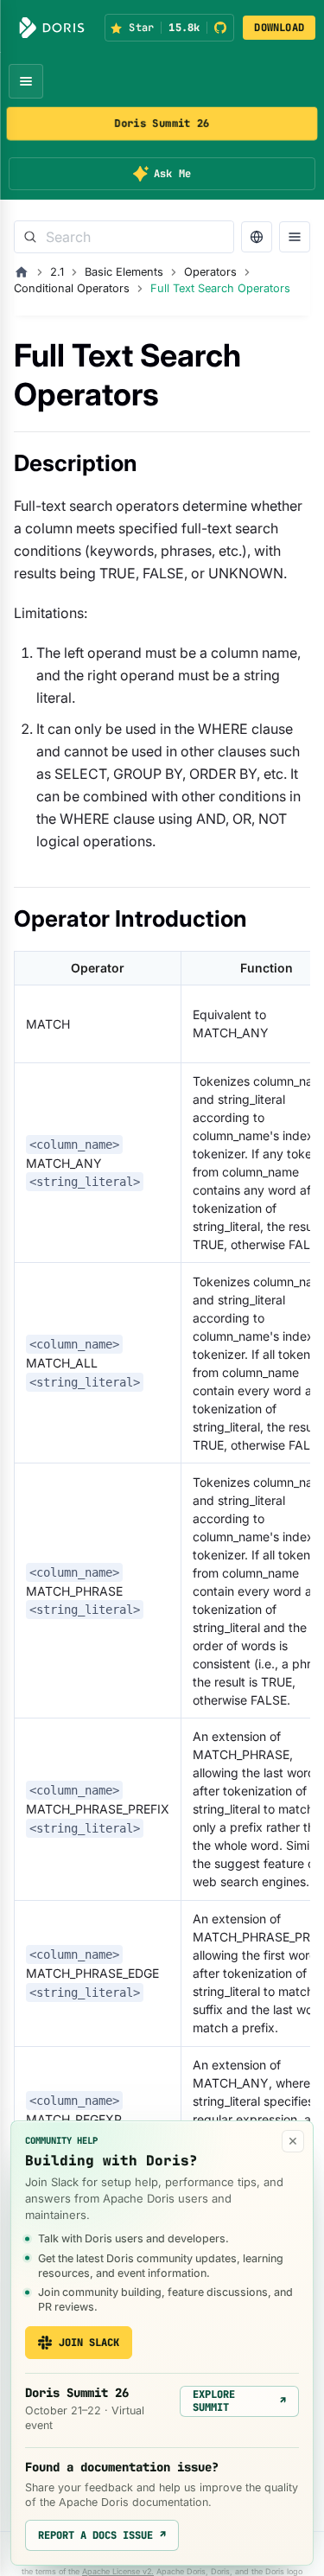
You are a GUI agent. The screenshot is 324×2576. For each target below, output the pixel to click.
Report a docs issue (102, 2535)
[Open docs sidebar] (295, 237)
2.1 (57, 272)
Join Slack (89, 2343)
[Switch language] (257, 237)
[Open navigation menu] (26, 81)
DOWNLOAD (279, 28)
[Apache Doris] (52, 28)
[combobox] (124, 237)
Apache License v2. (118, 2571)
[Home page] (22, 272)
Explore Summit (239, 2401)
